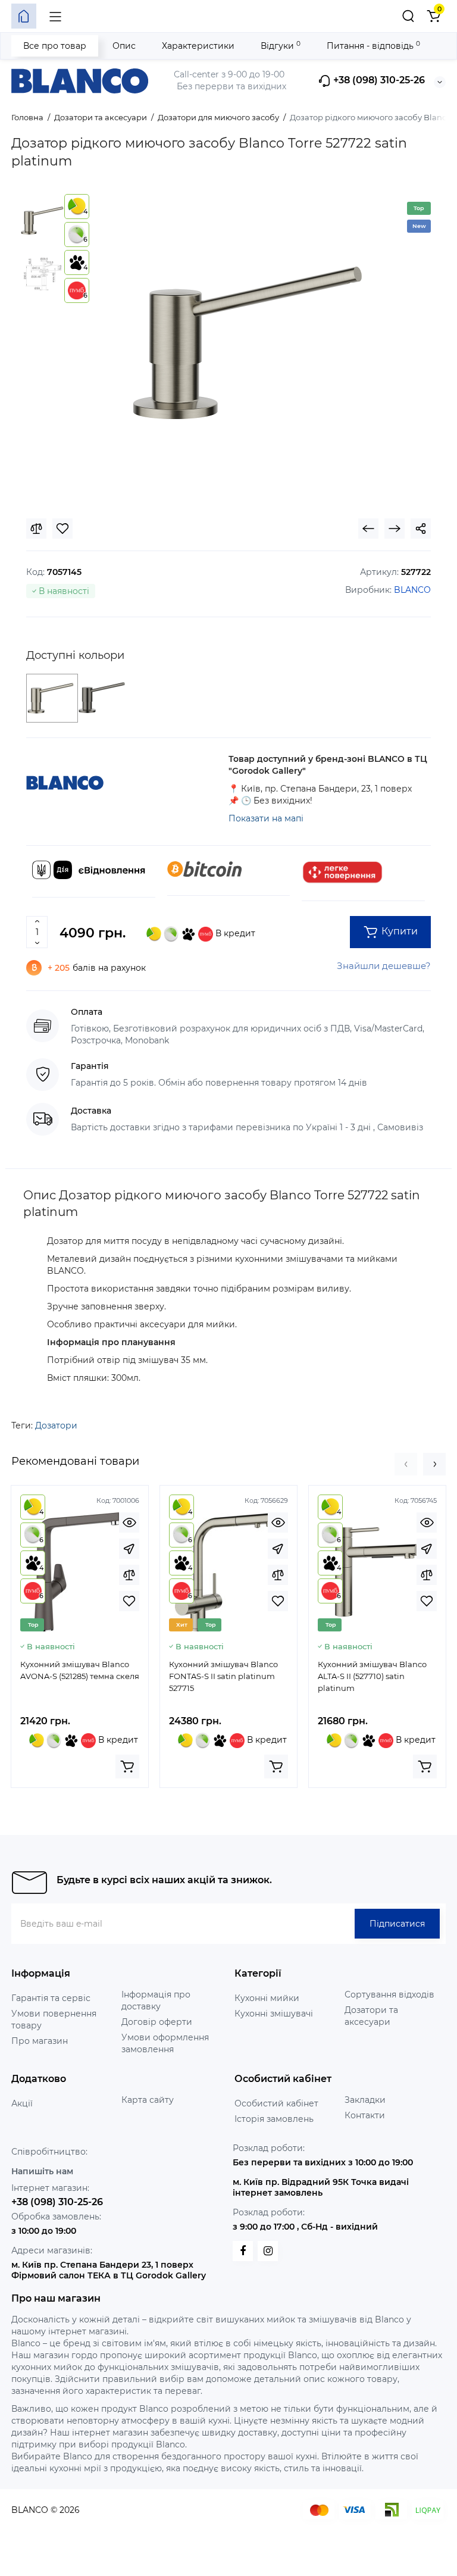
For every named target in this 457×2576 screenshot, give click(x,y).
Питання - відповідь (373, 46)
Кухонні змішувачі (274, 2014)
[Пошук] (408, 16)
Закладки (365, 2100)
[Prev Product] (368, 529)
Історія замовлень (274, 2119)
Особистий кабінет (276, 2103)
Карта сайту (148, 2100)
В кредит (234, 933)
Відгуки (281, 46)
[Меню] (55, 16)
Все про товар (55, 46)
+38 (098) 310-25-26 (378, 81)
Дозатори (56, 1425)
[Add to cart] (127, 1767)
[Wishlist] (62, 529)
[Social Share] (421, 529)
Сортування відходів (389, 1994)
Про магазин (40, 2041)
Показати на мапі (266, 818)
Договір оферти (157, 2022)
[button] (406, 1464)
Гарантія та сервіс (51, 1998)
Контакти (365, 2115)
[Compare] (36, 529)
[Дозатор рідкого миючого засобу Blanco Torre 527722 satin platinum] (248, 343)
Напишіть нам (42, 2171)
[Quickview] (129, 1523)
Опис (124, 46)
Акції (22, 2103)
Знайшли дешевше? (384, 966)
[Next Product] (395, 529)
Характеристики (198, 46)
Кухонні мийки (267, 1998)
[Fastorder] (129, 1549)
